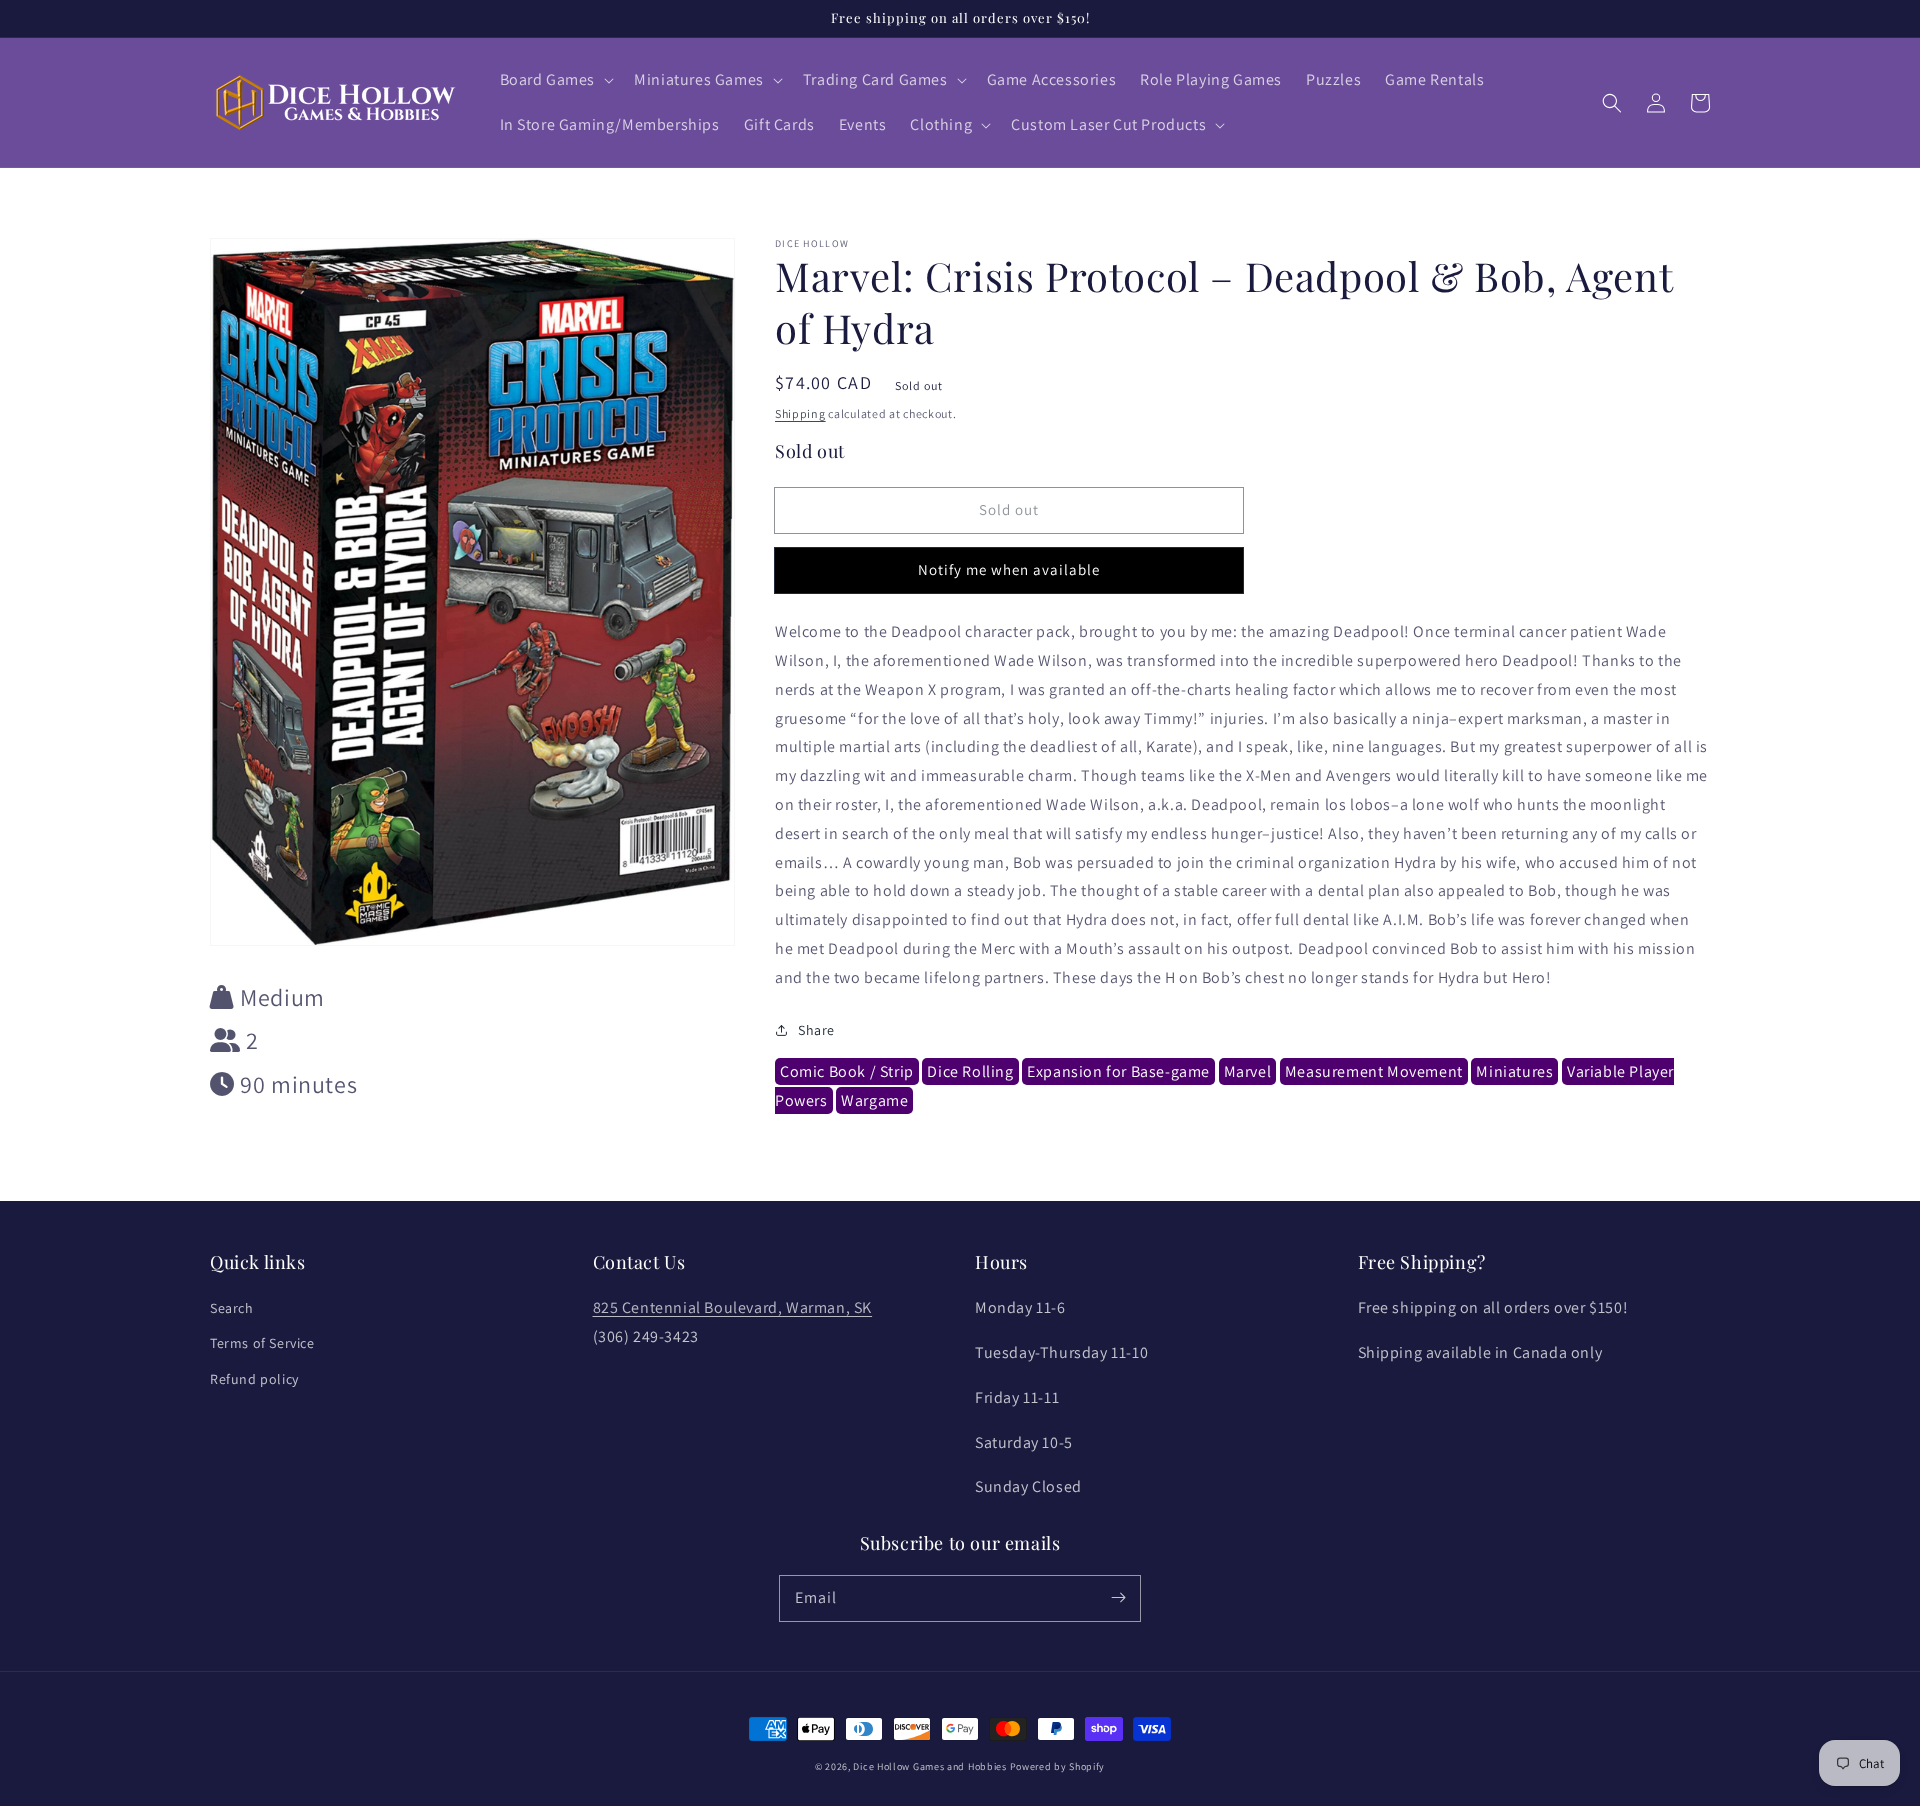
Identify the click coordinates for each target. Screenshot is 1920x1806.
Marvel (1248, 1071)
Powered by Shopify (1058, 1766)
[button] (555, 80)
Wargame (874, 1100)
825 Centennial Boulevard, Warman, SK (733, 1307)
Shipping (800, 413)
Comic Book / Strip (847, 1071)
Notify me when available (1009, 569)
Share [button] (816, 1030)
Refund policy (254, 1379)
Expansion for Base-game (1118, 1071)
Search (232, 1308)
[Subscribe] (1118, 1598)
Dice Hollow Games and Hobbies (929, 1766)
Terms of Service (262, 1343)
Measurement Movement (1374, 1071)
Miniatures (1514, 1071)
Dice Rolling (970, 1071)
